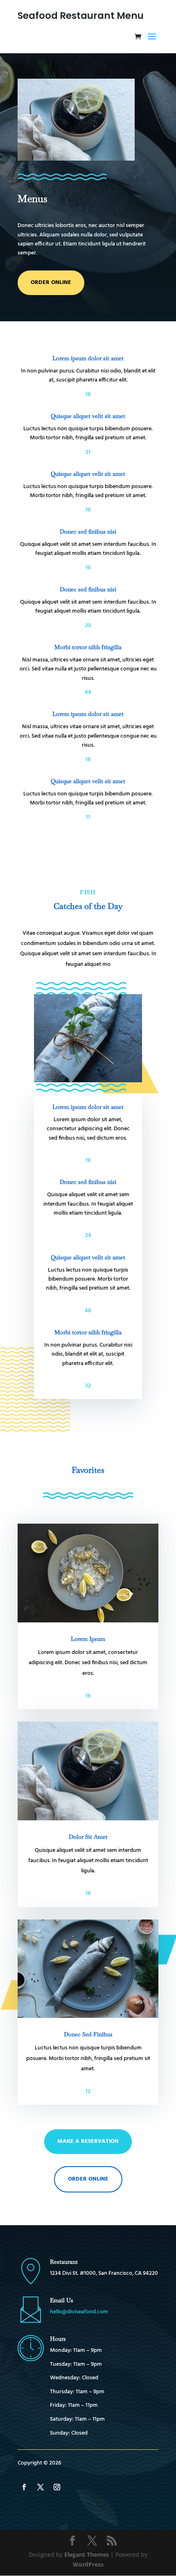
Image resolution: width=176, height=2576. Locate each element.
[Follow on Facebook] (24, 2487)
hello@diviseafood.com (79, 2312)
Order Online (88, 2179)
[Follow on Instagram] (57, 2487)
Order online (51, 283)
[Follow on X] (41, 2487)
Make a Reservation (88, 2141)
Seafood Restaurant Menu (81, 16)
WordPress (88, 2564)
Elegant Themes (87, 2554)
